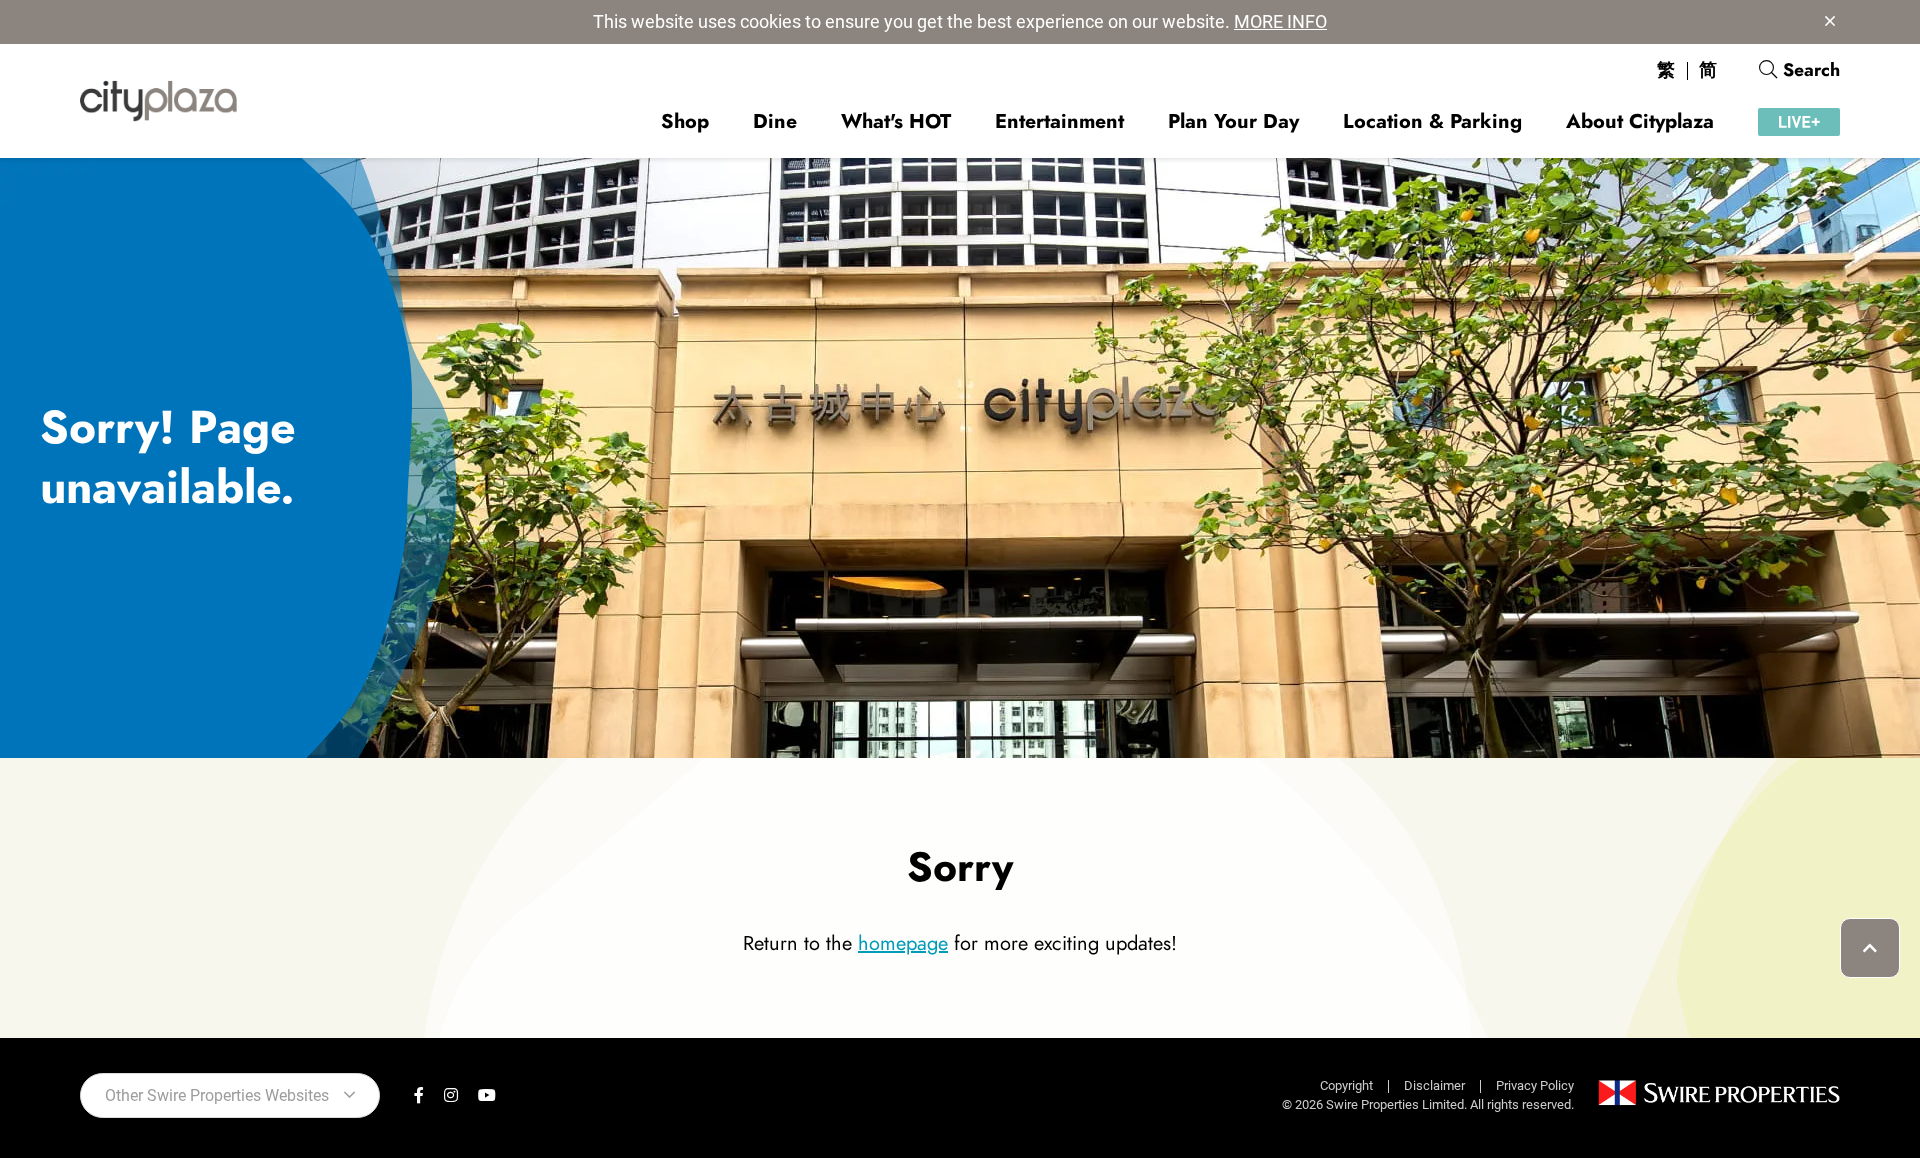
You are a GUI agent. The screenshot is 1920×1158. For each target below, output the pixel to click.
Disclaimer (1434, 1085)
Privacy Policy (1535, 1085)
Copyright (1346, 1085)
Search (1811, 70)
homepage (903, 943)
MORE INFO (1280, 21)
